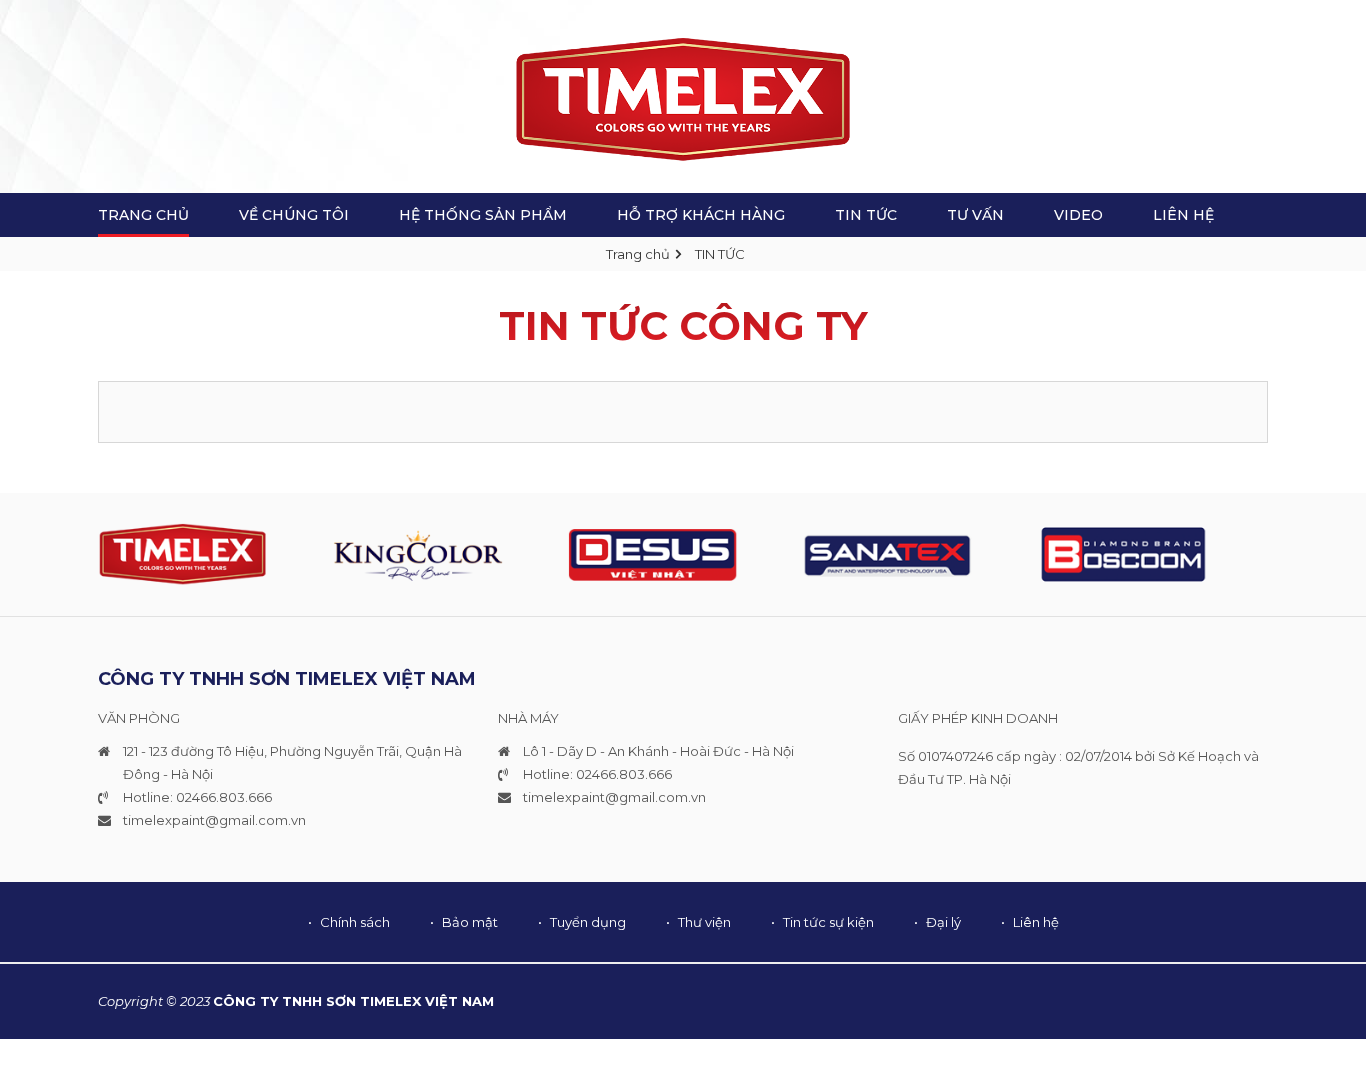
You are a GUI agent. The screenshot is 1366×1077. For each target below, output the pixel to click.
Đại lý (943, 922)
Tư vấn (975, 215)
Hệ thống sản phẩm (483, 215)
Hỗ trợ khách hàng (701, 215)
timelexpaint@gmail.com (205, 820)
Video (1078, 215)
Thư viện (704, 922)
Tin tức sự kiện (828, 922)
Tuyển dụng (588, 922)
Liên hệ (1183, 215)
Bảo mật (470, 922)
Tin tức (866, 215)
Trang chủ (638, 254)
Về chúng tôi (294, 215)
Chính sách (355, 922)
